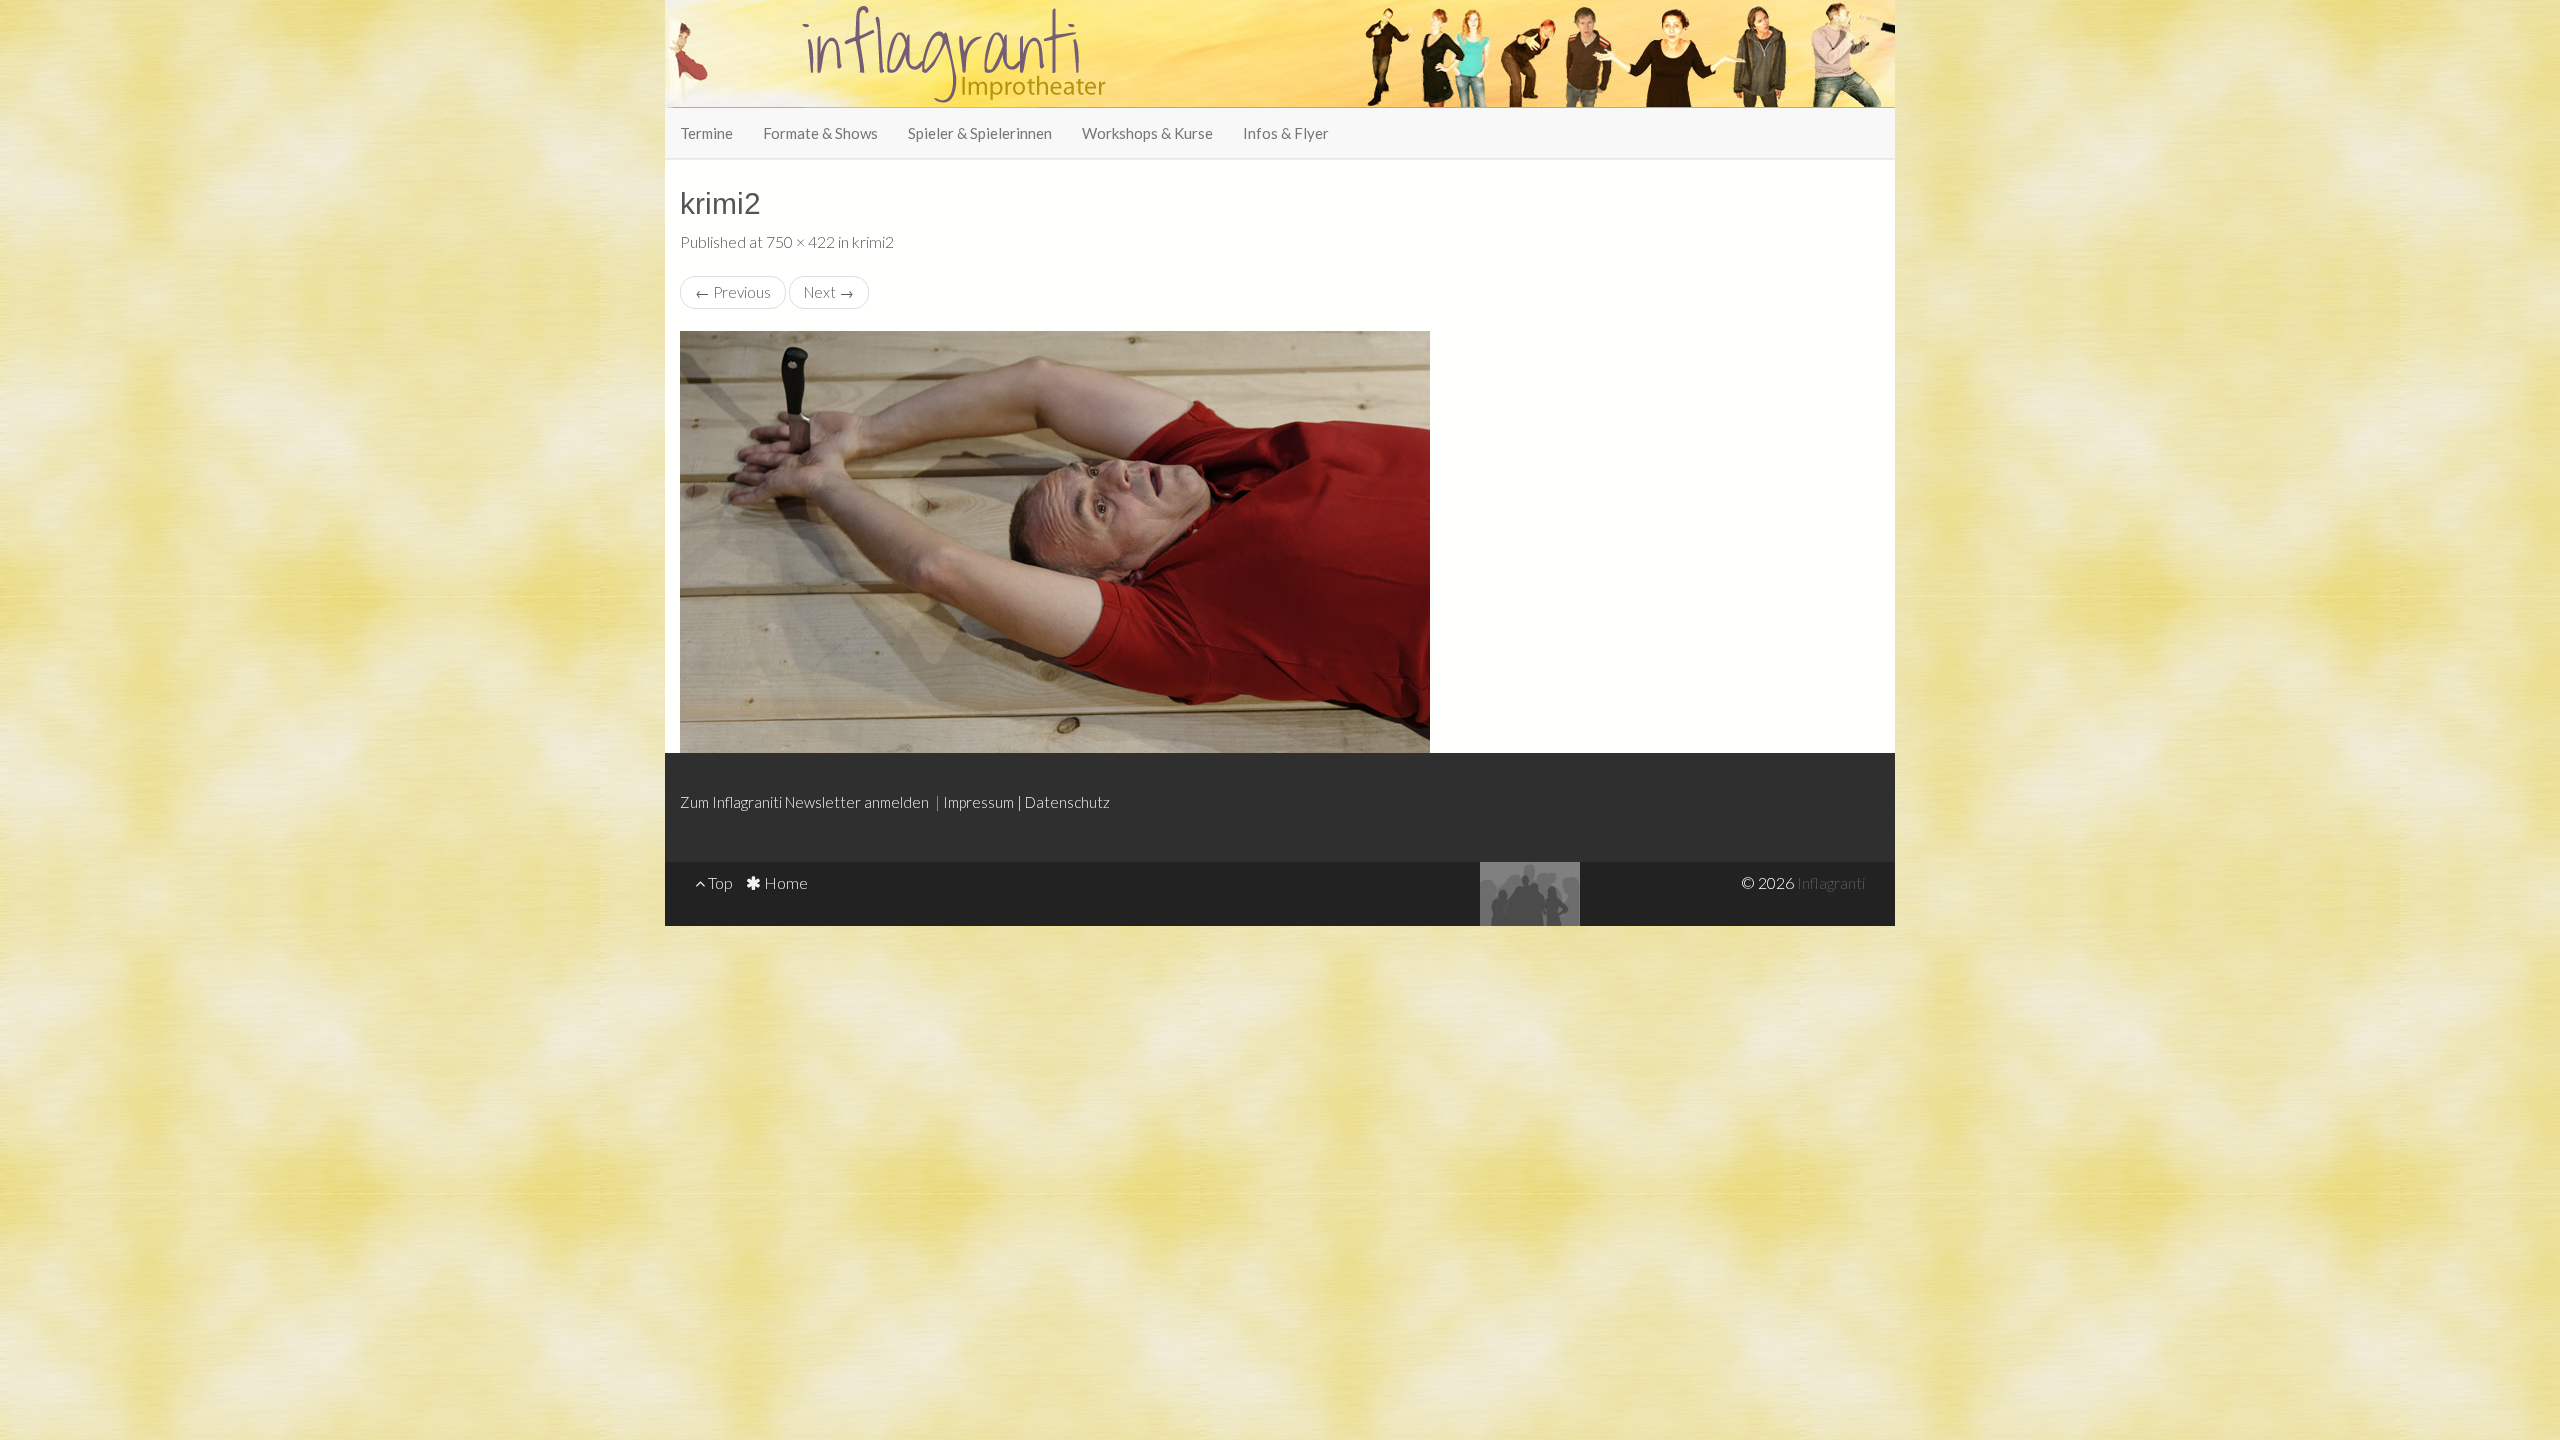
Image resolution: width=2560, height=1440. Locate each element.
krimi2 (873, 241)
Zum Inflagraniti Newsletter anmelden (807, 802)
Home (784, 882)
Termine (706, 133)
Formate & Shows (820, 133)
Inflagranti (1831, 882)
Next (829, 292)
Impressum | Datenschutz (1026, 802)
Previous (733, 292)
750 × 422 (800, 241)
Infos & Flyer (1286, 133)
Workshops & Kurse (1147, 133)
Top (719, 882)
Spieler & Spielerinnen (980, 133)
